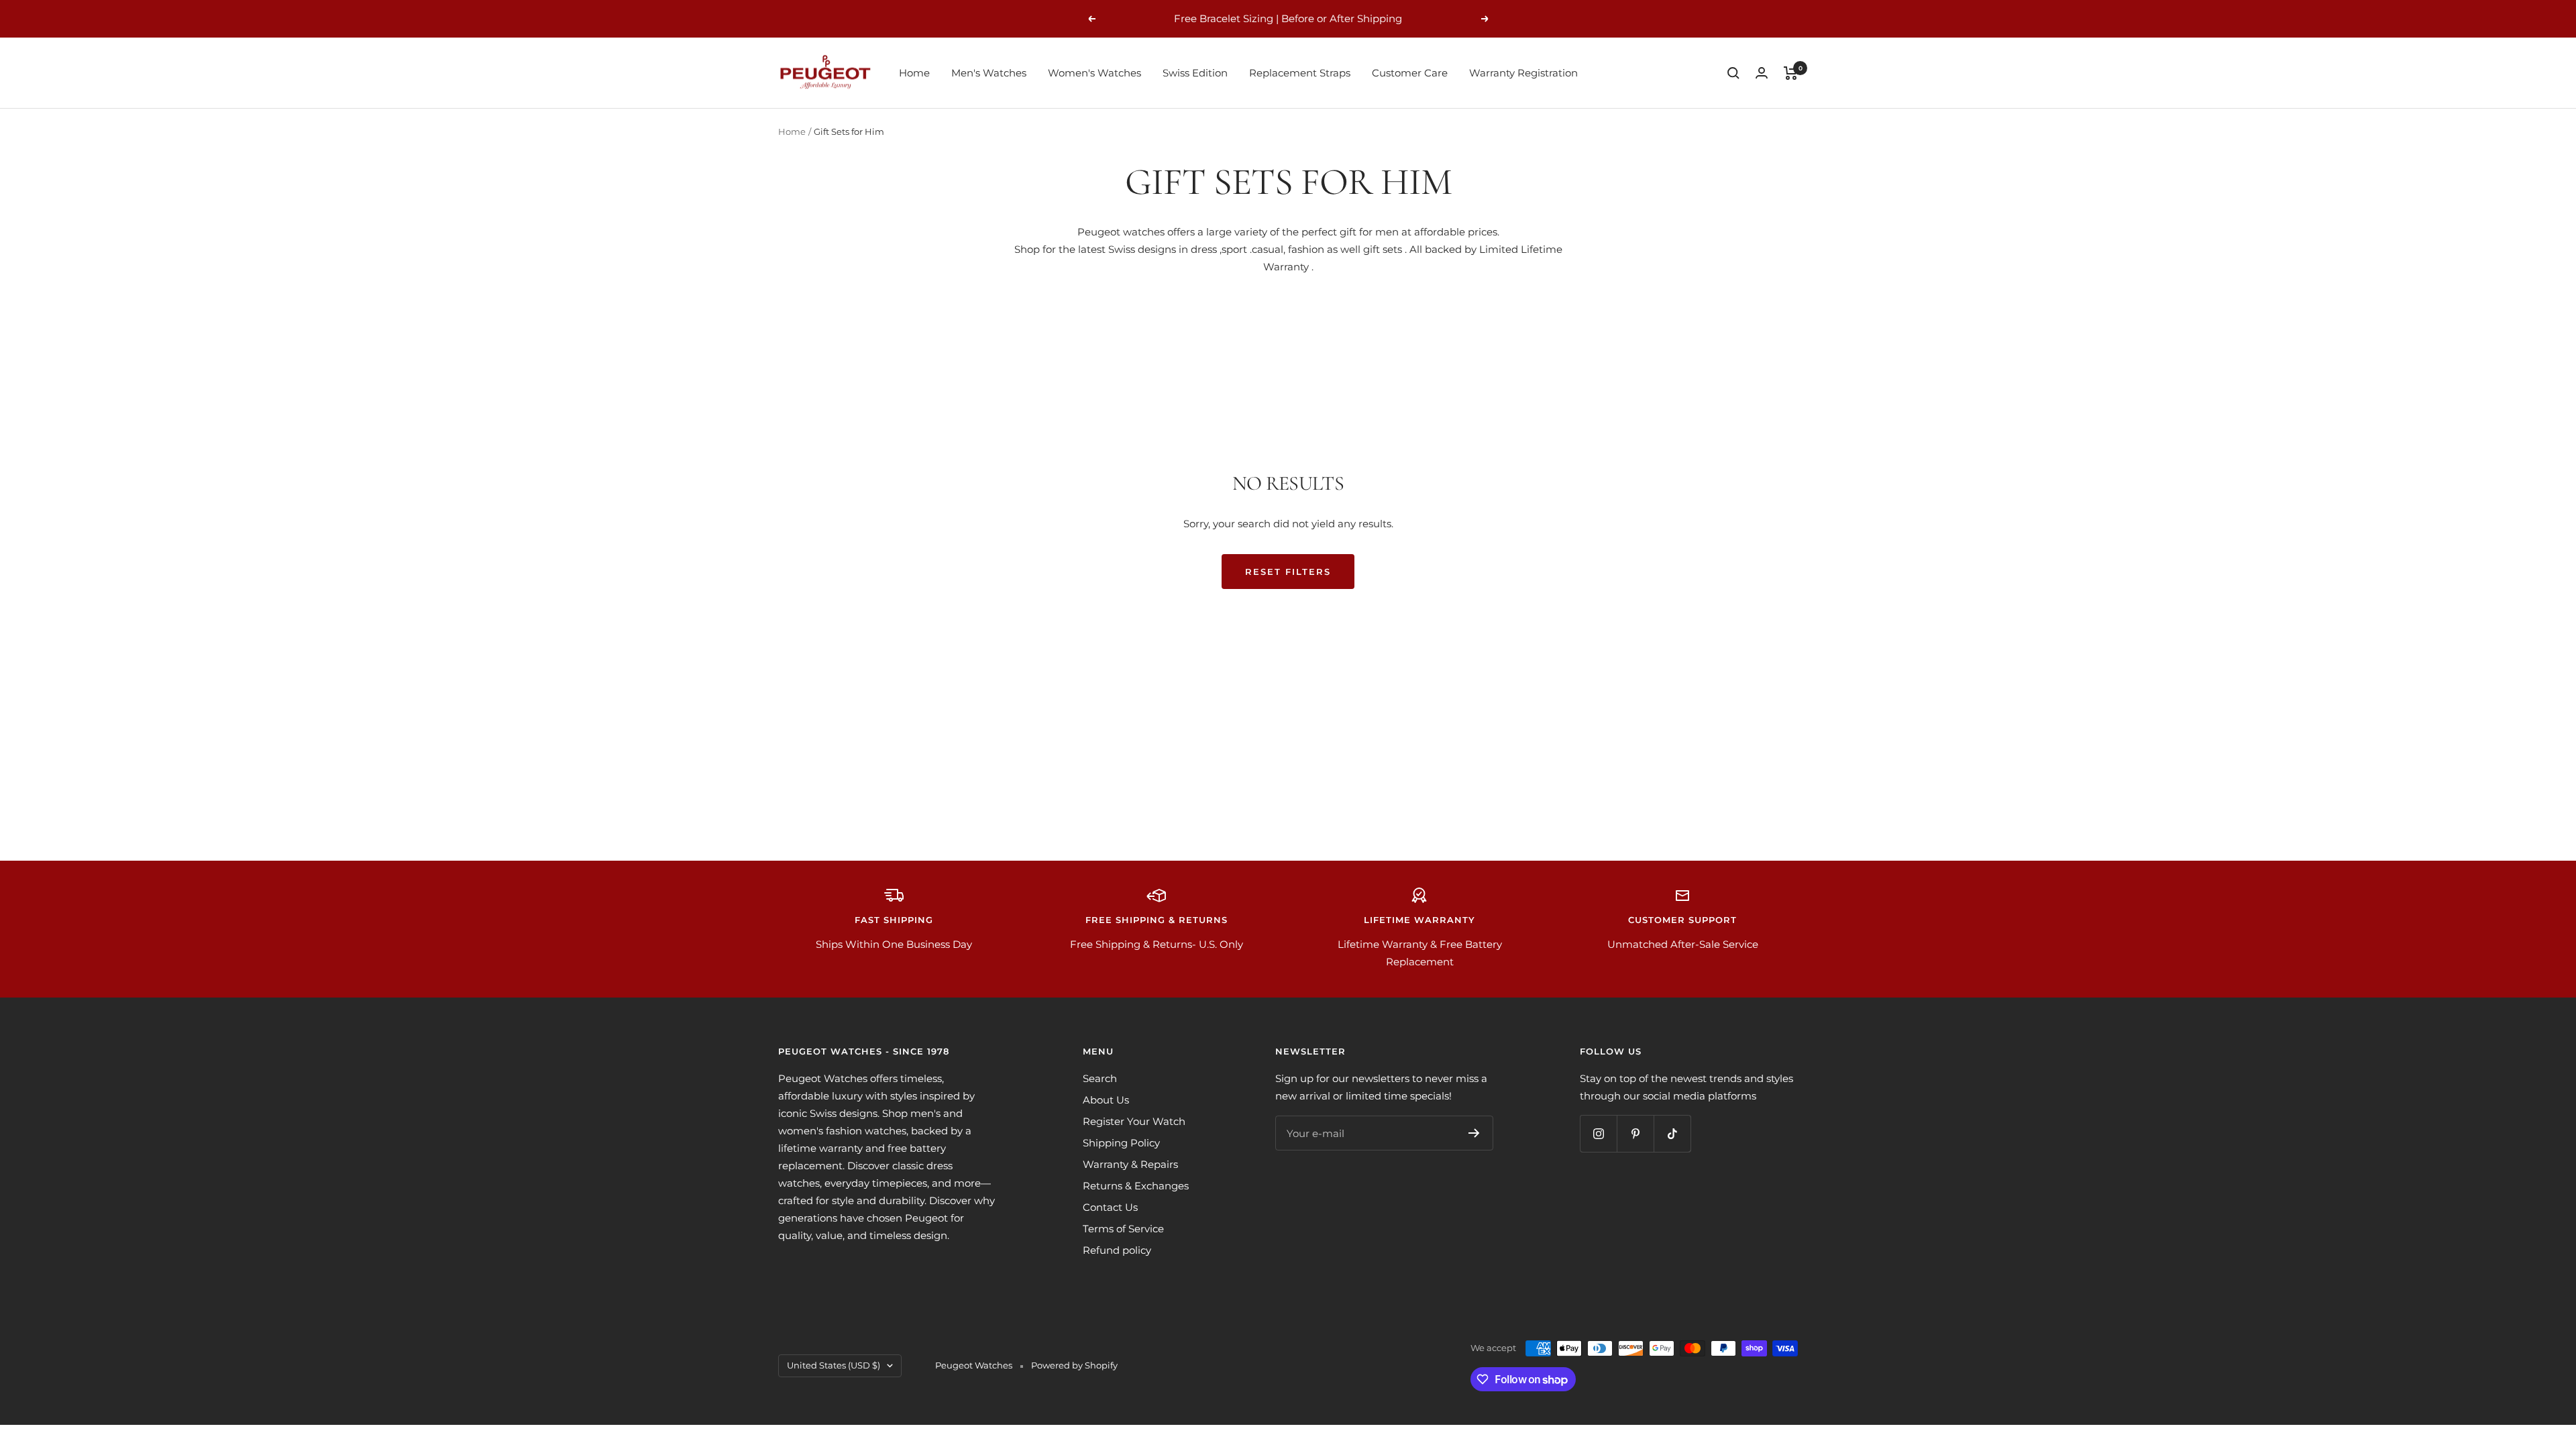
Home (914, 73)
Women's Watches (1094, 73)
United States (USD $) (834, 1365)
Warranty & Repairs (1130, 1164)
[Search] (1733, 73)
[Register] (1474, 1133)
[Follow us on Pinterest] (1635, 1133)
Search (1100, 1078)
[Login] (1762, 73)
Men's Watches (989, 73)
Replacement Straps (1300, 73)
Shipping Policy (1121, 1143)
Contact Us (1110, 1207)
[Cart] (1791, 73)
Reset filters (1288, 572)
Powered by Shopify (1074, 1365)
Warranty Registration (1523, 73)
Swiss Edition (1195, 73)
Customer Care (1410, 73)
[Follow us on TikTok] (1672, 1133)
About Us (1106, 1100)
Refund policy (1117, 1250)
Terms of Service (1123, 1229)
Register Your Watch (1134, 1121)
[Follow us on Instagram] (1598, 1133)
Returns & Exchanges (1136, 1186)
